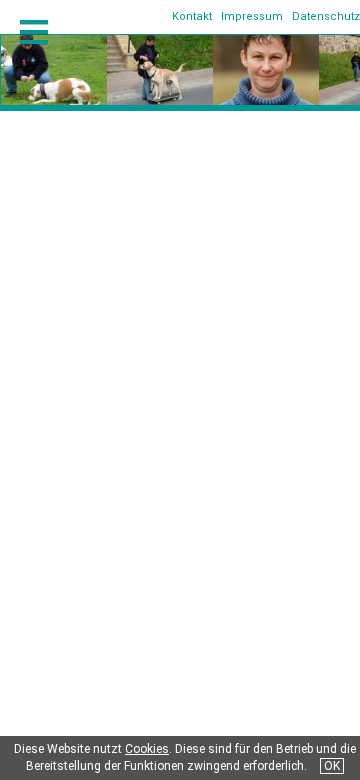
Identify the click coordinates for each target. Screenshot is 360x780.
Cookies (147, 749)
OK (332, 766)
